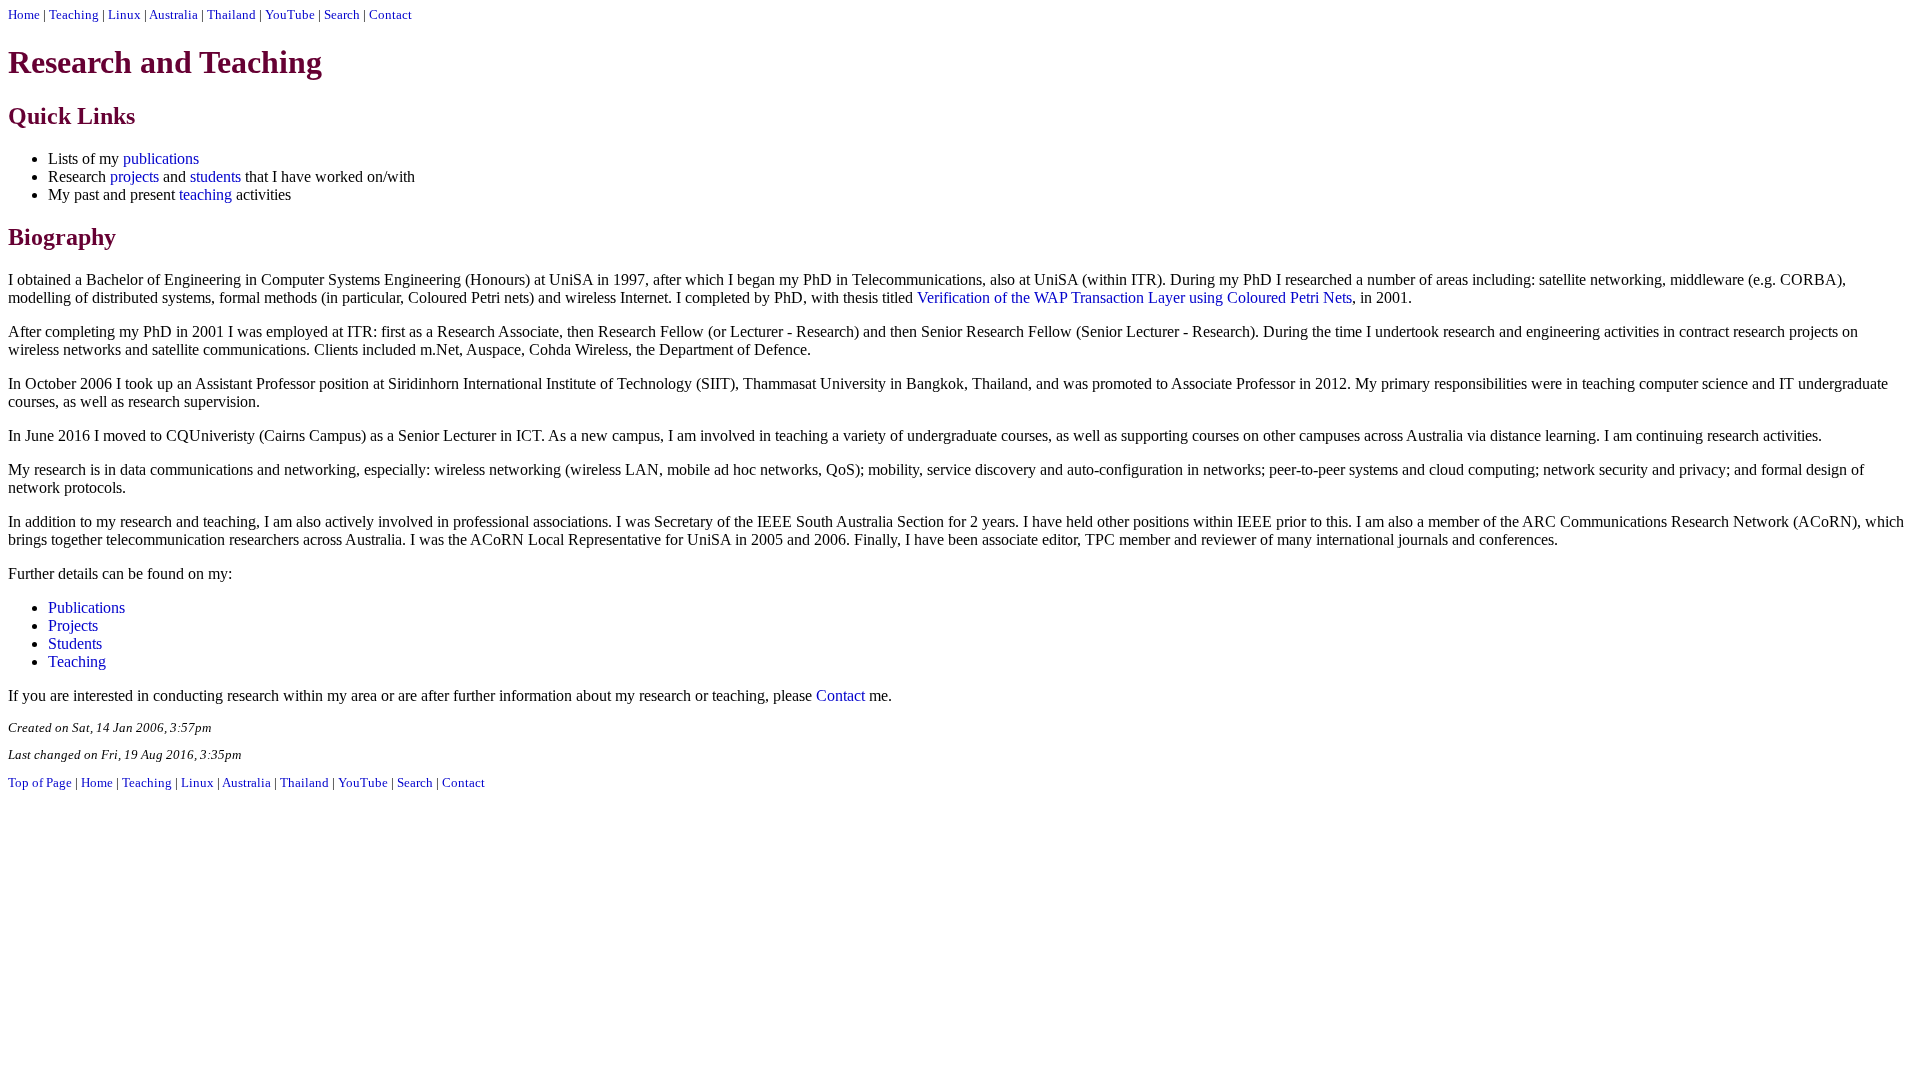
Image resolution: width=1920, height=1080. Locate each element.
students (215, 176)
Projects (73, 625)
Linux (124, 15)
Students (75, 643)
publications (161, 158)
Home (24, 15)
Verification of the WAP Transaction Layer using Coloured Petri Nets (1134, 297)
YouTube (290, 15)
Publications (86, 607)
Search (342, 15)
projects (134, 176)
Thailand (231, 15)
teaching (205, 194)
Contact (390, 15)
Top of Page (40, 783)
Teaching (74, 15)
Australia (173, 15)
